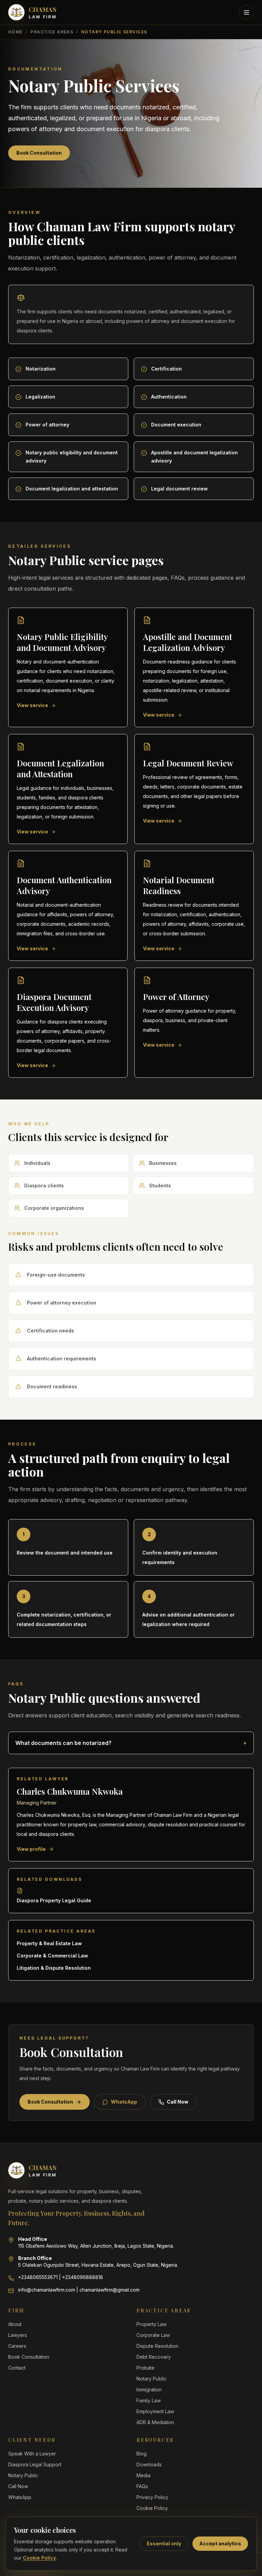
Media (143, 2475)
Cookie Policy (39, 2558)
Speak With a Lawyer (32, 2454)
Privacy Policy (152, 2497)
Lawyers (18, 2335)
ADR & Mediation (155, 2422)
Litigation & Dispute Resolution (54, 1968)
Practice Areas (52, 32)
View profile (31, 1849)
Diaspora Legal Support (35, 2464)
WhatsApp (124, 2102)
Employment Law (155, 2411)
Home (16, 32)
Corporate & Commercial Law (52, 1956)
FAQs (142, 2486)
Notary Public (151, 2379)
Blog (142, 2454)
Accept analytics (220, 2543)
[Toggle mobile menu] (246, 12)
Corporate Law (153, 2335)
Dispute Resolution (157, 2346)
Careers (17, 2346)
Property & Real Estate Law (49, 1943)
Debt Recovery (154, 2357)
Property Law (151, 2324)
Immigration (149, 2390)
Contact (17, 2368)
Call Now (178, 2102)
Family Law (149, 2400)
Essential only (164, 2543)
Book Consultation (39, 153)
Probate (145, 2368)
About (15, 2324)
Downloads (149, 2464)
